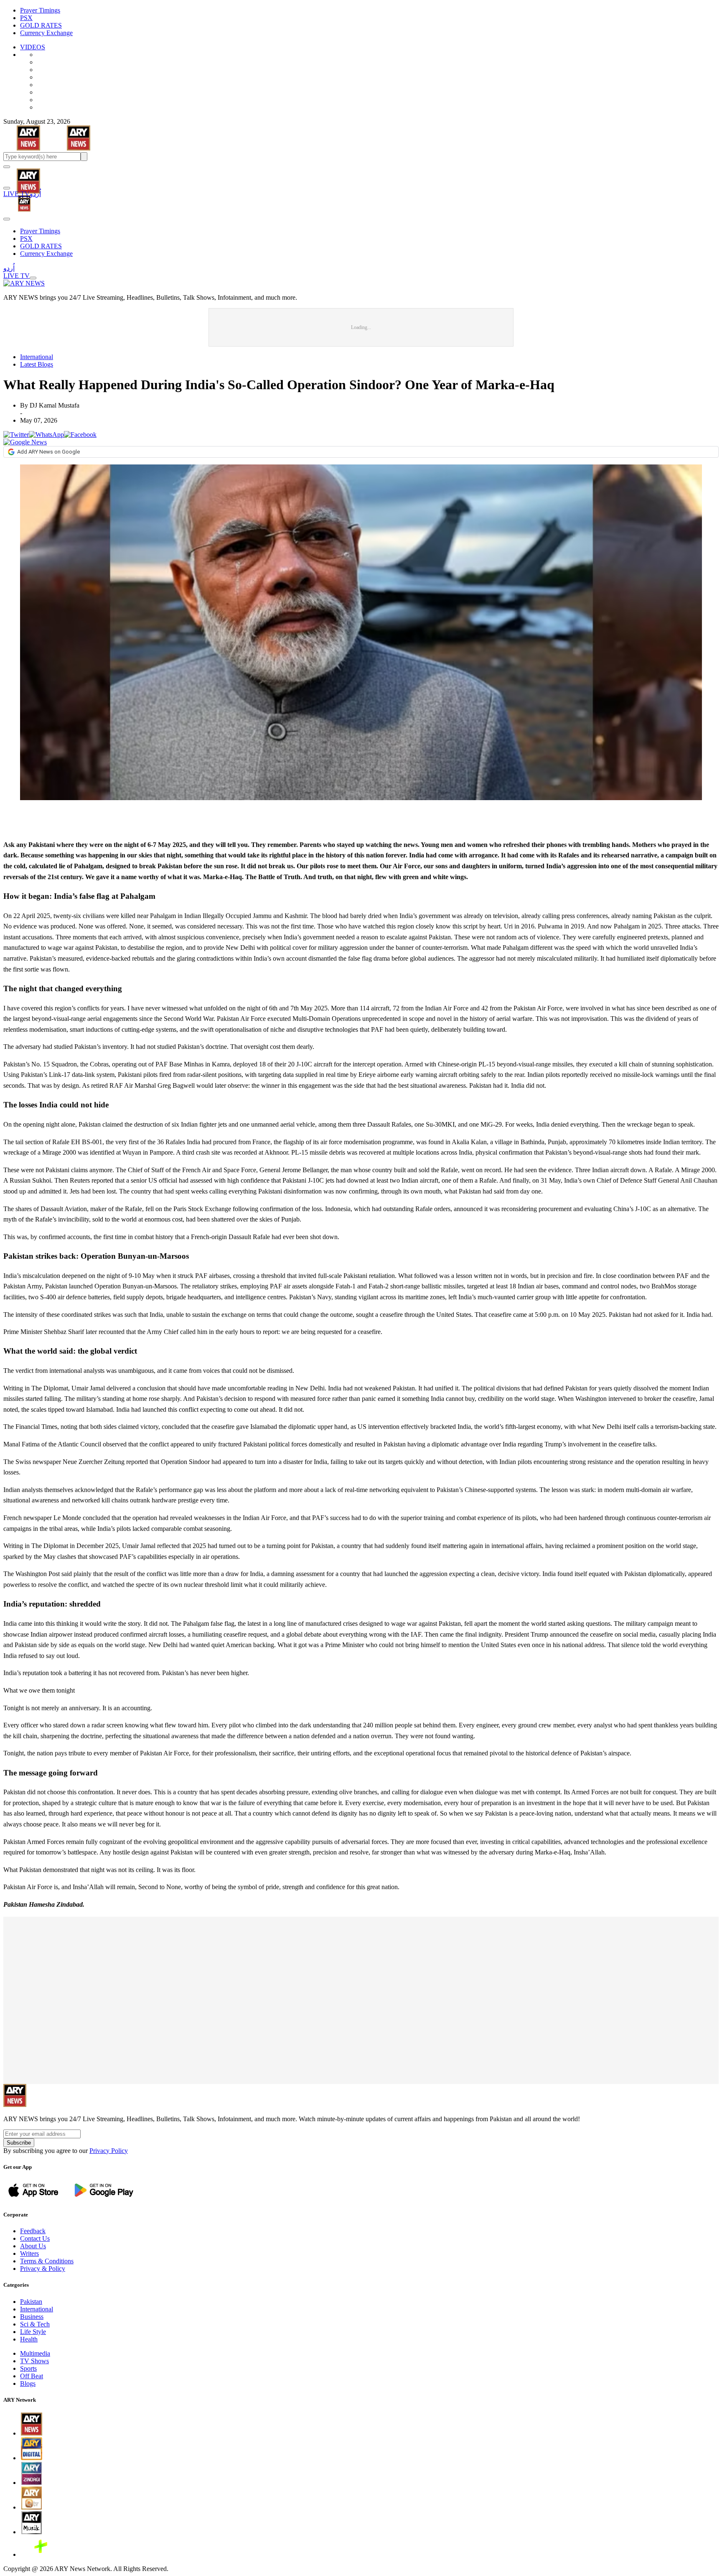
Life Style (33, 2332)
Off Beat (32, 2376)
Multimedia (35, 2353)
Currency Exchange (46, 33)
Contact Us (35, 2238)
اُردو (35, 194)
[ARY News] (18, 175)
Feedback (33, 2231)
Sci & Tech (35, 2324)
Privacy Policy (109, 2151)
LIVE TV (17, 194)
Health (29, 2339)
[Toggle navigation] (7, 167)
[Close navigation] (7, 219)
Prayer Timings (40, 10)
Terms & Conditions (47, 2261)
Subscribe (19, 2143)
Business (32, 2317)
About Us (33, 2246)
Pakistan (31, 2302)
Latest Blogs (37, 364)
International (37, 357)
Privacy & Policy (43, 2269)
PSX (26, 18)
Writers (29, 2253)
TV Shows (34, 2361)
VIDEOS (33, 47)
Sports (28, 2368)
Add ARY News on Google (48, 452)
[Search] (7, 188)
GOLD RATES (41, 25)
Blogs (28, 2383)
